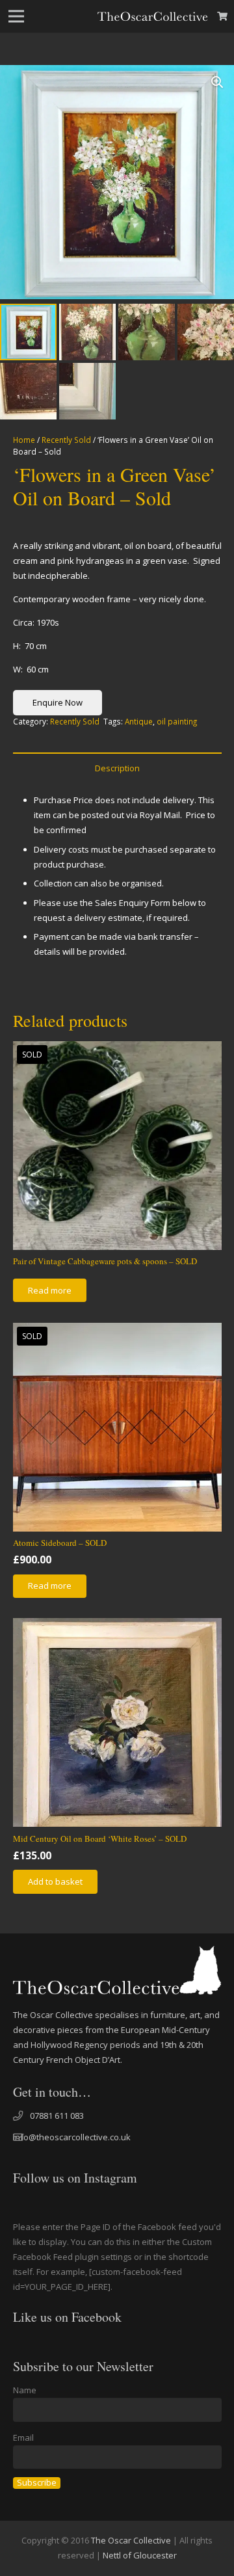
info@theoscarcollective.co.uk (72, 2137)
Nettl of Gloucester (140, 2555)
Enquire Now (58, 702)
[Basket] (223, 16)
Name (25, 2390)
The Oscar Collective (131, 2540)
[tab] (117, 768)
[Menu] (17, 16)
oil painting (177, 721)
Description (117, 768)
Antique (139, 721)
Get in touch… (52, 2092)
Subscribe (37, 2483)
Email (23, 2437)
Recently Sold (66, 440)
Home (24, 440)
